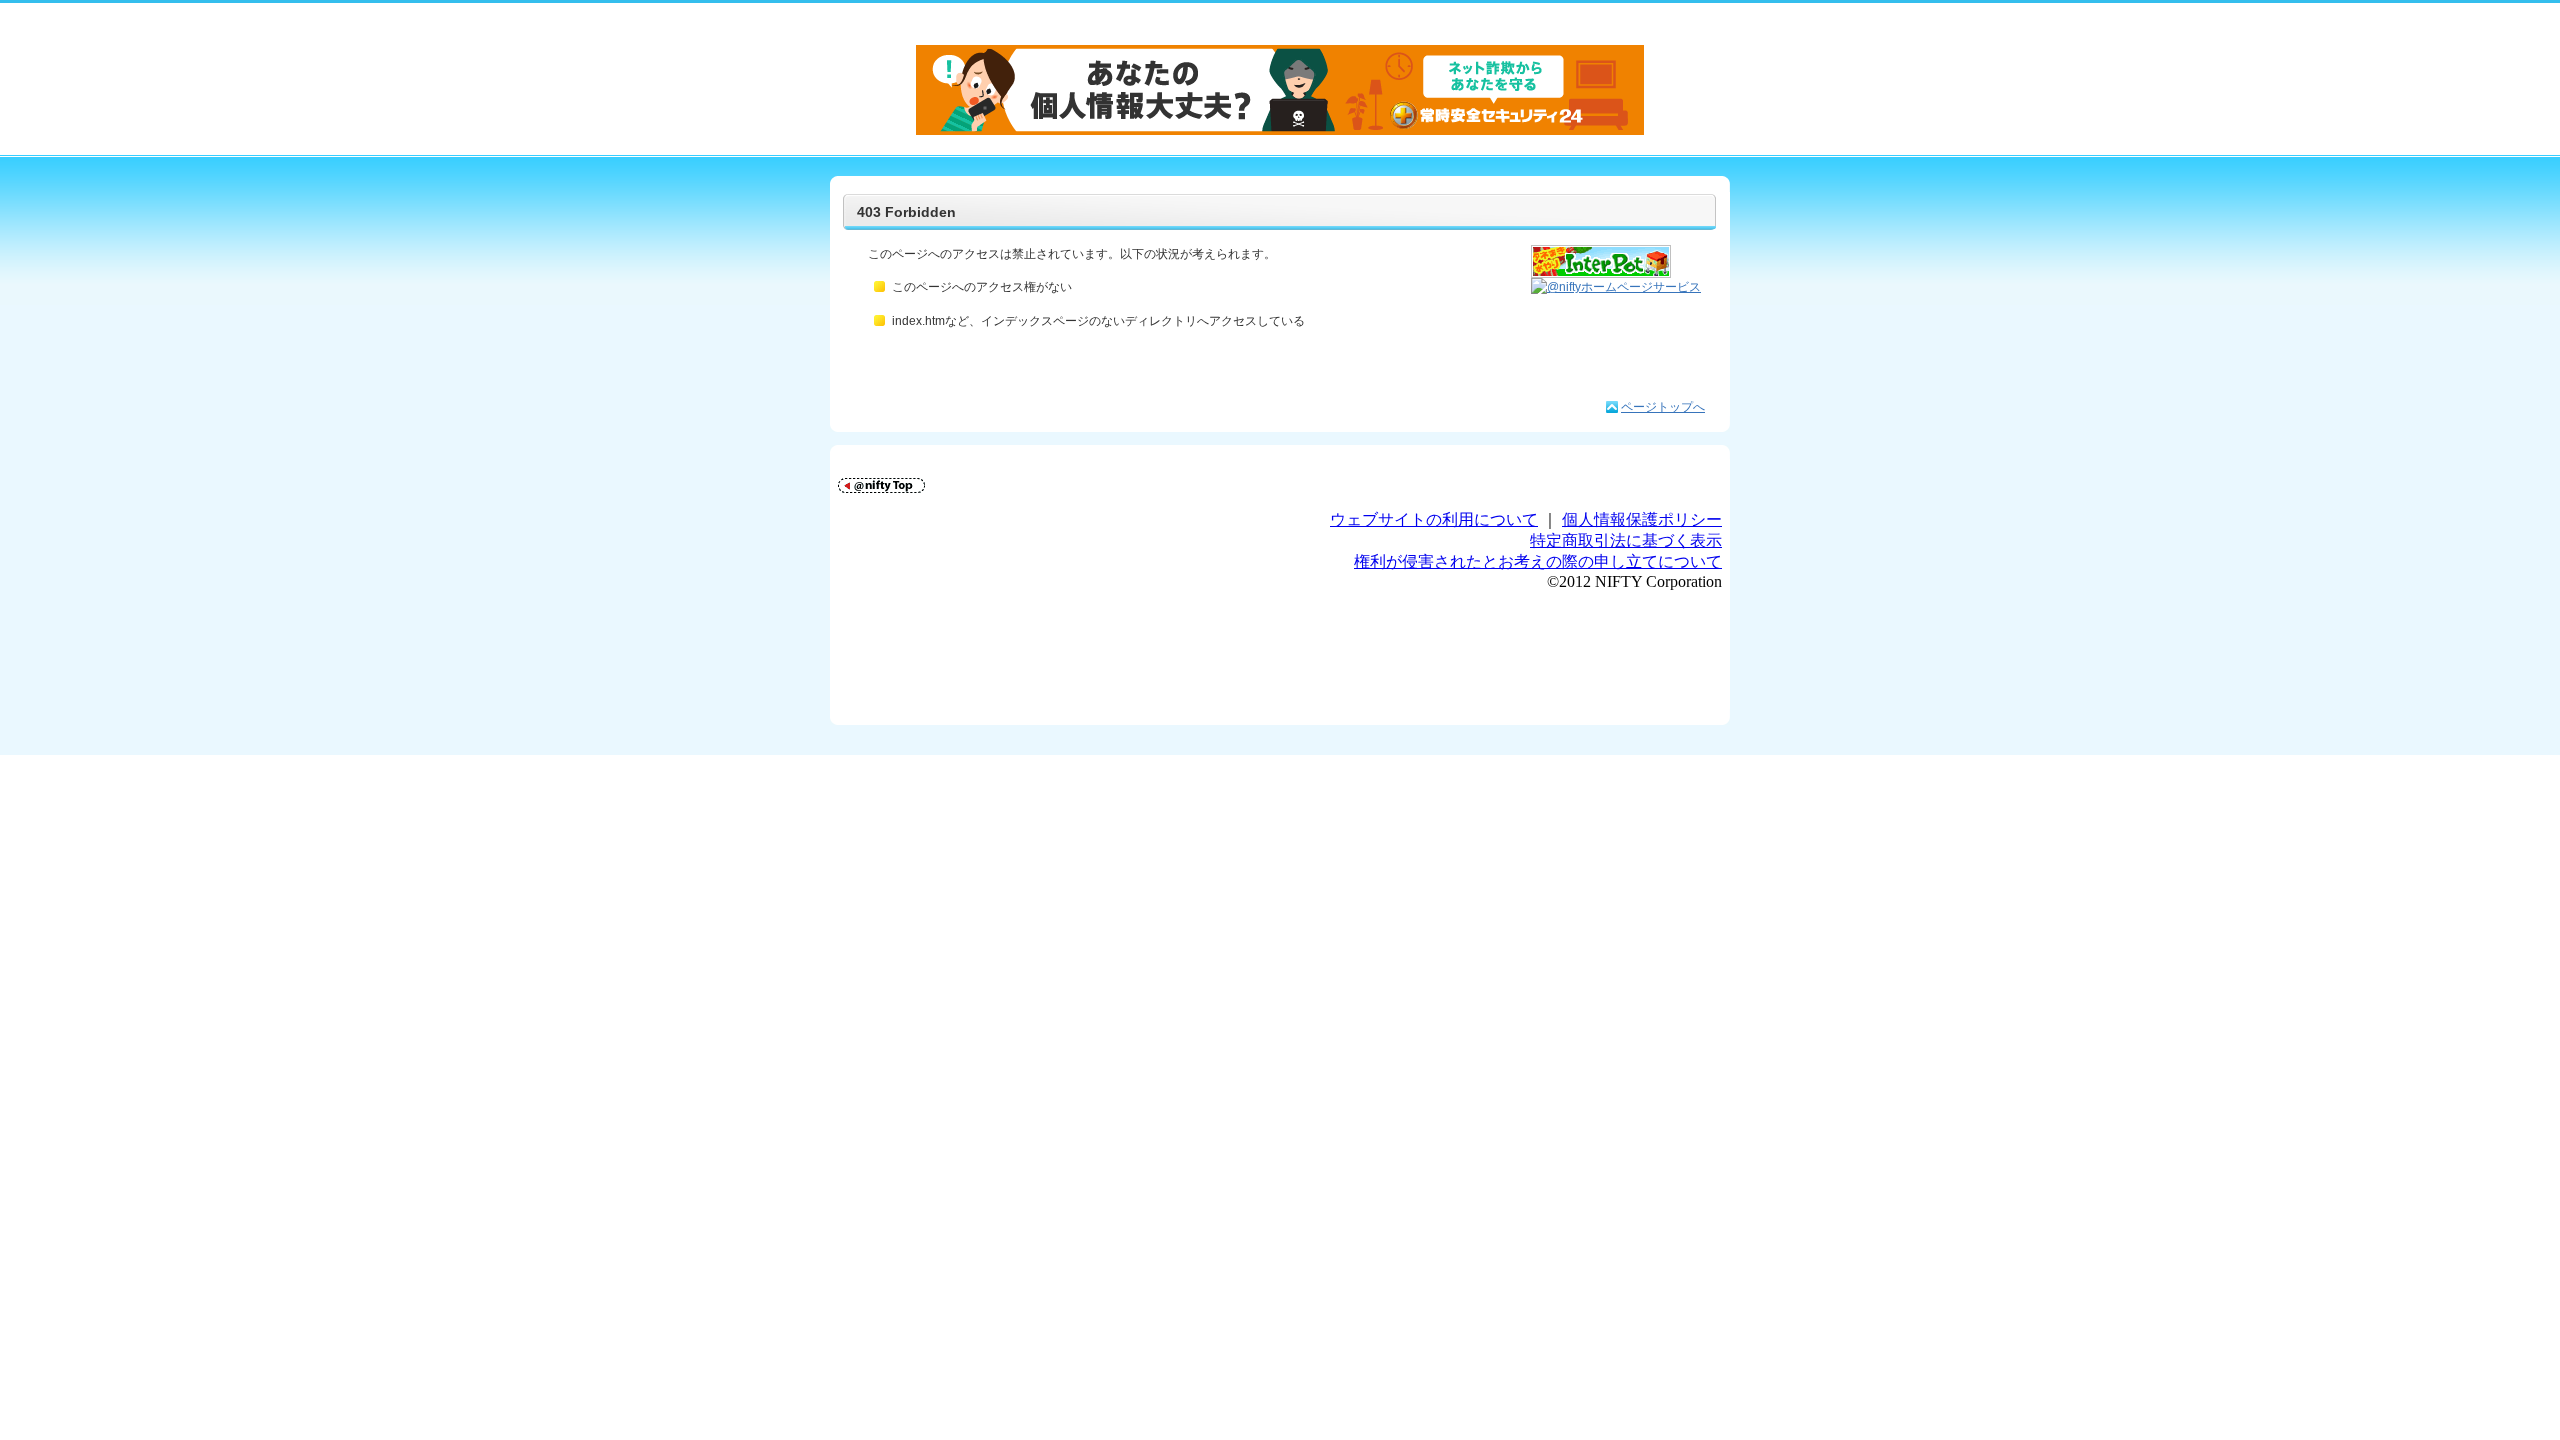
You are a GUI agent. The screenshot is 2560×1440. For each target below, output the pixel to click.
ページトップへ (1663, 407)
